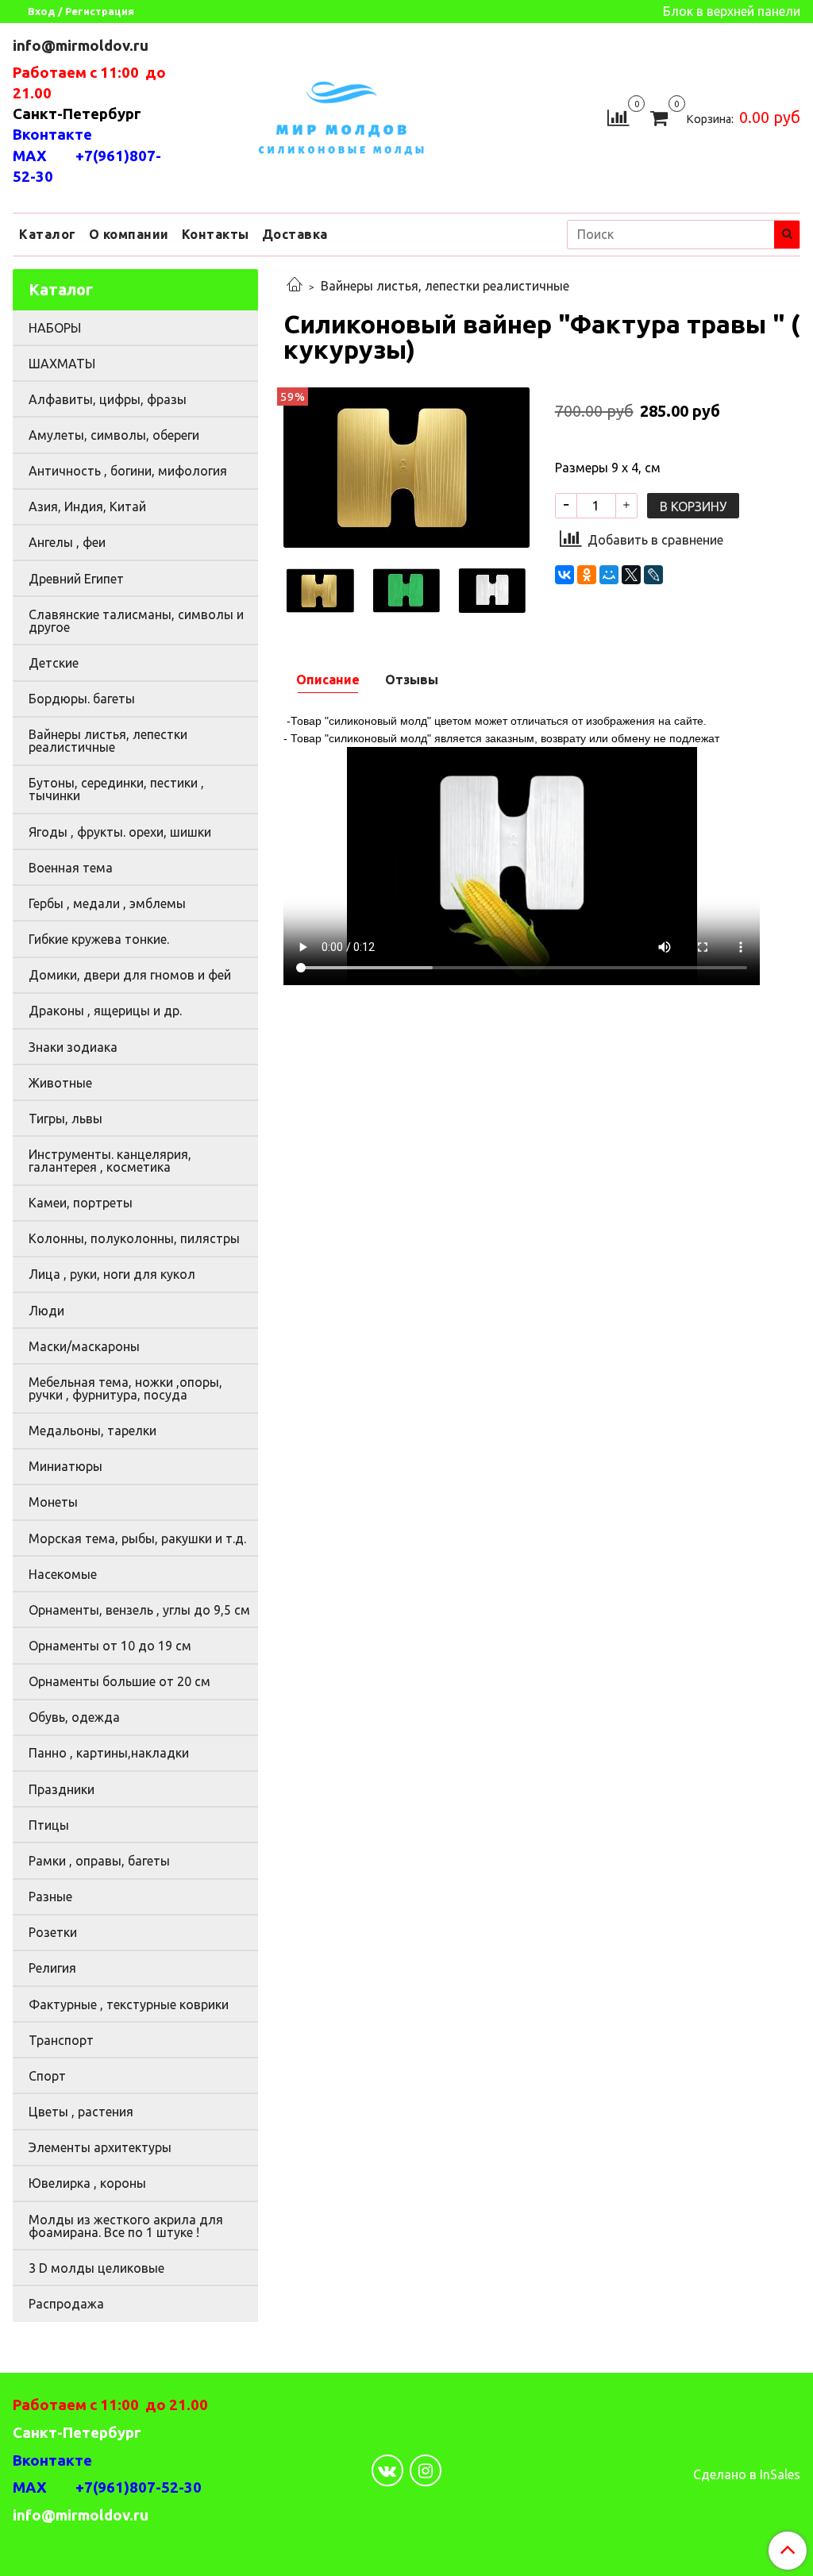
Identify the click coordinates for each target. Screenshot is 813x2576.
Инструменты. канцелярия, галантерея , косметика (110, 1161)
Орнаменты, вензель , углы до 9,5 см (139, 1610)
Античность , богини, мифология (128, 471)
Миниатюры (66, 1466)
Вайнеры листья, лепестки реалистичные (445, 286)
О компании (129, 234)
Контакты (216, 234)
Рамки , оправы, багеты (99, 1861)
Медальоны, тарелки (92, 1430)
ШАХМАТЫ (62, 364)
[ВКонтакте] (564, 575)
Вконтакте (52, 135)
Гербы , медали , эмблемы (107, 903)
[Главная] (295, 286)
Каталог (48, 234)
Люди (46, 1311)
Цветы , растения (81, 2112)
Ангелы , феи (67, 542)
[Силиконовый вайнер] (406, 466)
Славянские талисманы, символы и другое (136, 621)
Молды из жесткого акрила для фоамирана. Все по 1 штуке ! (126, 2226)
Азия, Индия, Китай (87, 506)
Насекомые (63, 1574)
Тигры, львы (66, 1119)
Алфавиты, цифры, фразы (108, 399)
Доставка (295, 234)
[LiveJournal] (653, 575)
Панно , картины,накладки (109, 1753)
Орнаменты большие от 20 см (119, 1681)
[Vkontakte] (387, 2470)
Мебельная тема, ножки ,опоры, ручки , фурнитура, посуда (125, 1388)
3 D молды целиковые (96, 2268)
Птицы (49, 1825)
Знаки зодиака (73, 1047)
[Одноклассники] (587, 575)
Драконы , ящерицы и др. (105, 1011)
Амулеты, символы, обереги (114, 435)
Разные (50, 1896)
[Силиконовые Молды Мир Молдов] (341, 116)
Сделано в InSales (747, 2474)
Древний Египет (76, 579)
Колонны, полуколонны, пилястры (134, 1238)
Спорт (47, 2076)
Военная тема (71, 868)
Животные (60, 1083)
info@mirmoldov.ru (82, 46)
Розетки (53, 1932)
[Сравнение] (618, 116)
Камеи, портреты (81, 1203)
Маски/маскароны (84, 1346)
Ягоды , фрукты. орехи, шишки (120, 832)
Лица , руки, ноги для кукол (112, 1274)
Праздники (62, 1789)
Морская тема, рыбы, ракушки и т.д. (137, 1538)
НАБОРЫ (55, 328)
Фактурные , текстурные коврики (129, 2004)
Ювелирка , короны (87, 2183)
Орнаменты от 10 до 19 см (110, 1646)
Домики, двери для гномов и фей (130, 975)
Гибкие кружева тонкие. (99, 939)
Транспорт (61, 2040)
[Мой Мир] (609, 575)
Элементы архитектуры (100, 2147)
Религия (52, 1968)
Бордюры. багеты (82, 699)
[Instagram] (426, 2470)
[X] (631, 575)
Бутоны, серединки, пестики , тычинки (116, 789)
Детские (54, 663)
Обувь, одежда (74, 1717)
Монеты (53, 1502)
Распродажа (66, 2304)
